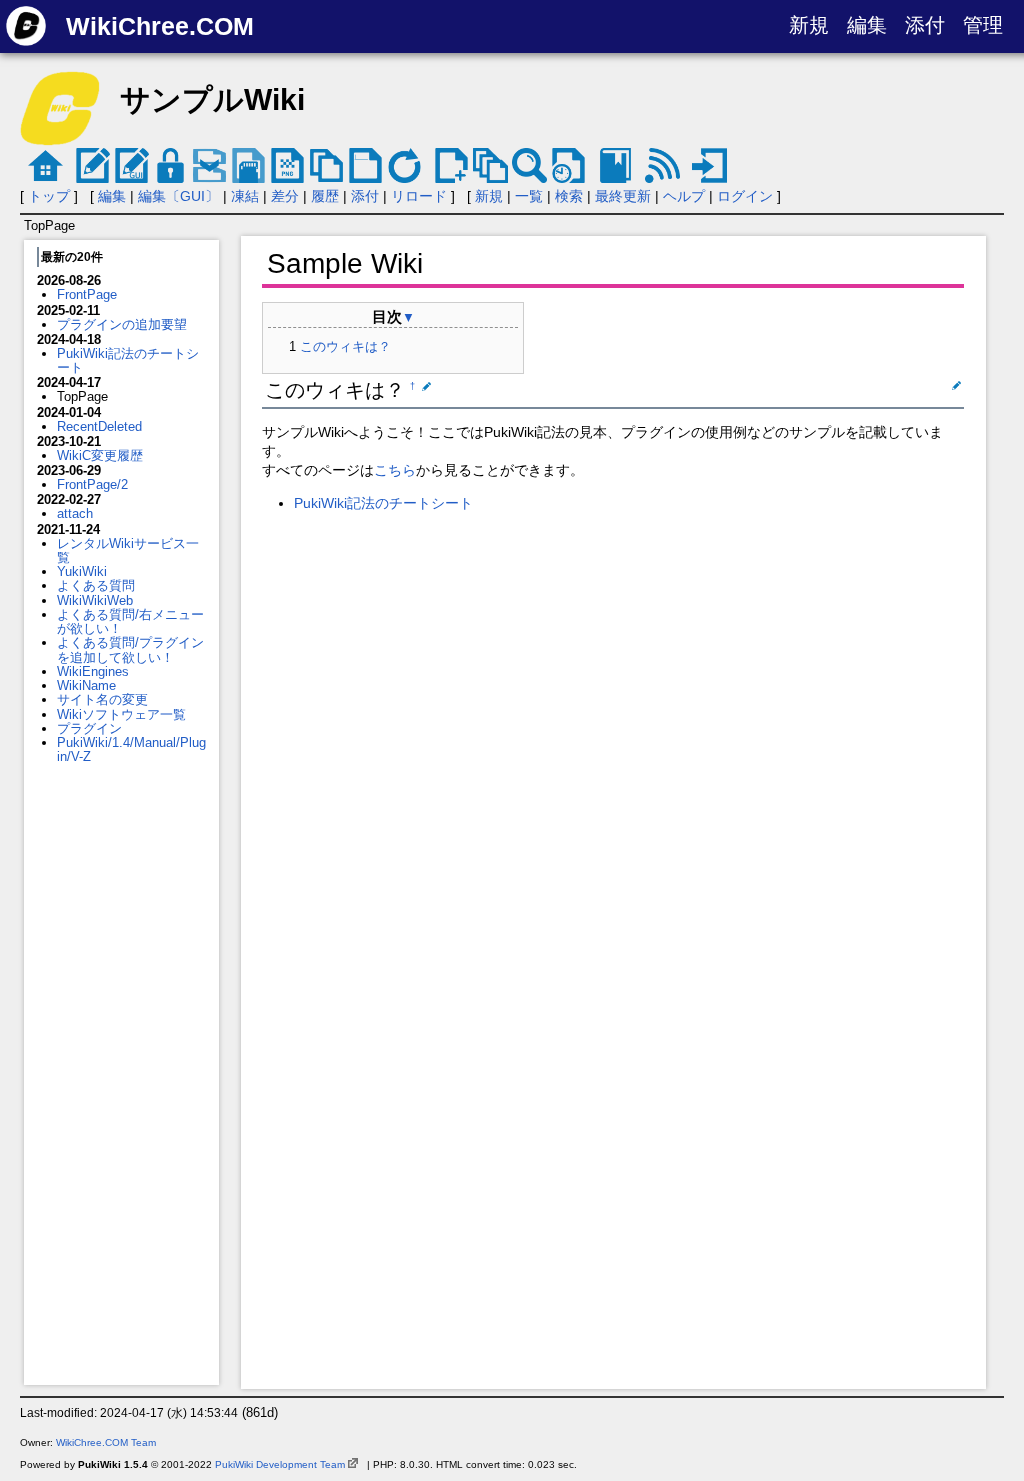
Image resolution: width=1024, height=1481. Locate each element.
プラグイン (89, 728)
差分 (285, 196)
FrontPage (87, 294)
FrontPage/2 (92, 484)
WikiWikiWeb (95, 600)
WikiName (86, 685)
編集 (867, 25)
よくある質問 (96, 585)
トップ (49, 196)
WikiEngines (93, 671)
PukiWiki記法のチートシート (128, 360)
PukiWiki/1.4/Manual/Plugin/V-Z (131, 749)
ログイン (745, 196)
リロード (419, 196)
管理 (983, 25)
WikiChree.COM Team (106, 1442)
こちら (395, 470)
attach (75, 513)
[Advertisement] (122, 1075)
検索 (569, 196)
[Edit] (425, 386)
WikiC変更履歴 (100, 455)
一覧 (529, 196)
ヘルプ (684, 196)
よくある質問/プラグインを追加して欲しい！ (130, 649)
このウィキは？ (345, 346)
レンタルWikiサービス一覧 (128, 550)
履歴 (325, 196)
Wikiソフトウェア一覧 (121, 714)
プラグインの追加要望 (122, 324)
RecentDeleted (99, 426)
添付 (925, 25)
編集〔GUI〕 (178, 196)
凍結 (245, 196)
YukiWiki (82, 571)
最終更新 (623, 196)
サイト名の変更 (102, 699)
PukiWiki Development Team (280, 1464)
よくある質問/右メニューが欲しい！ (130, 621)
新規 (809, 25)
